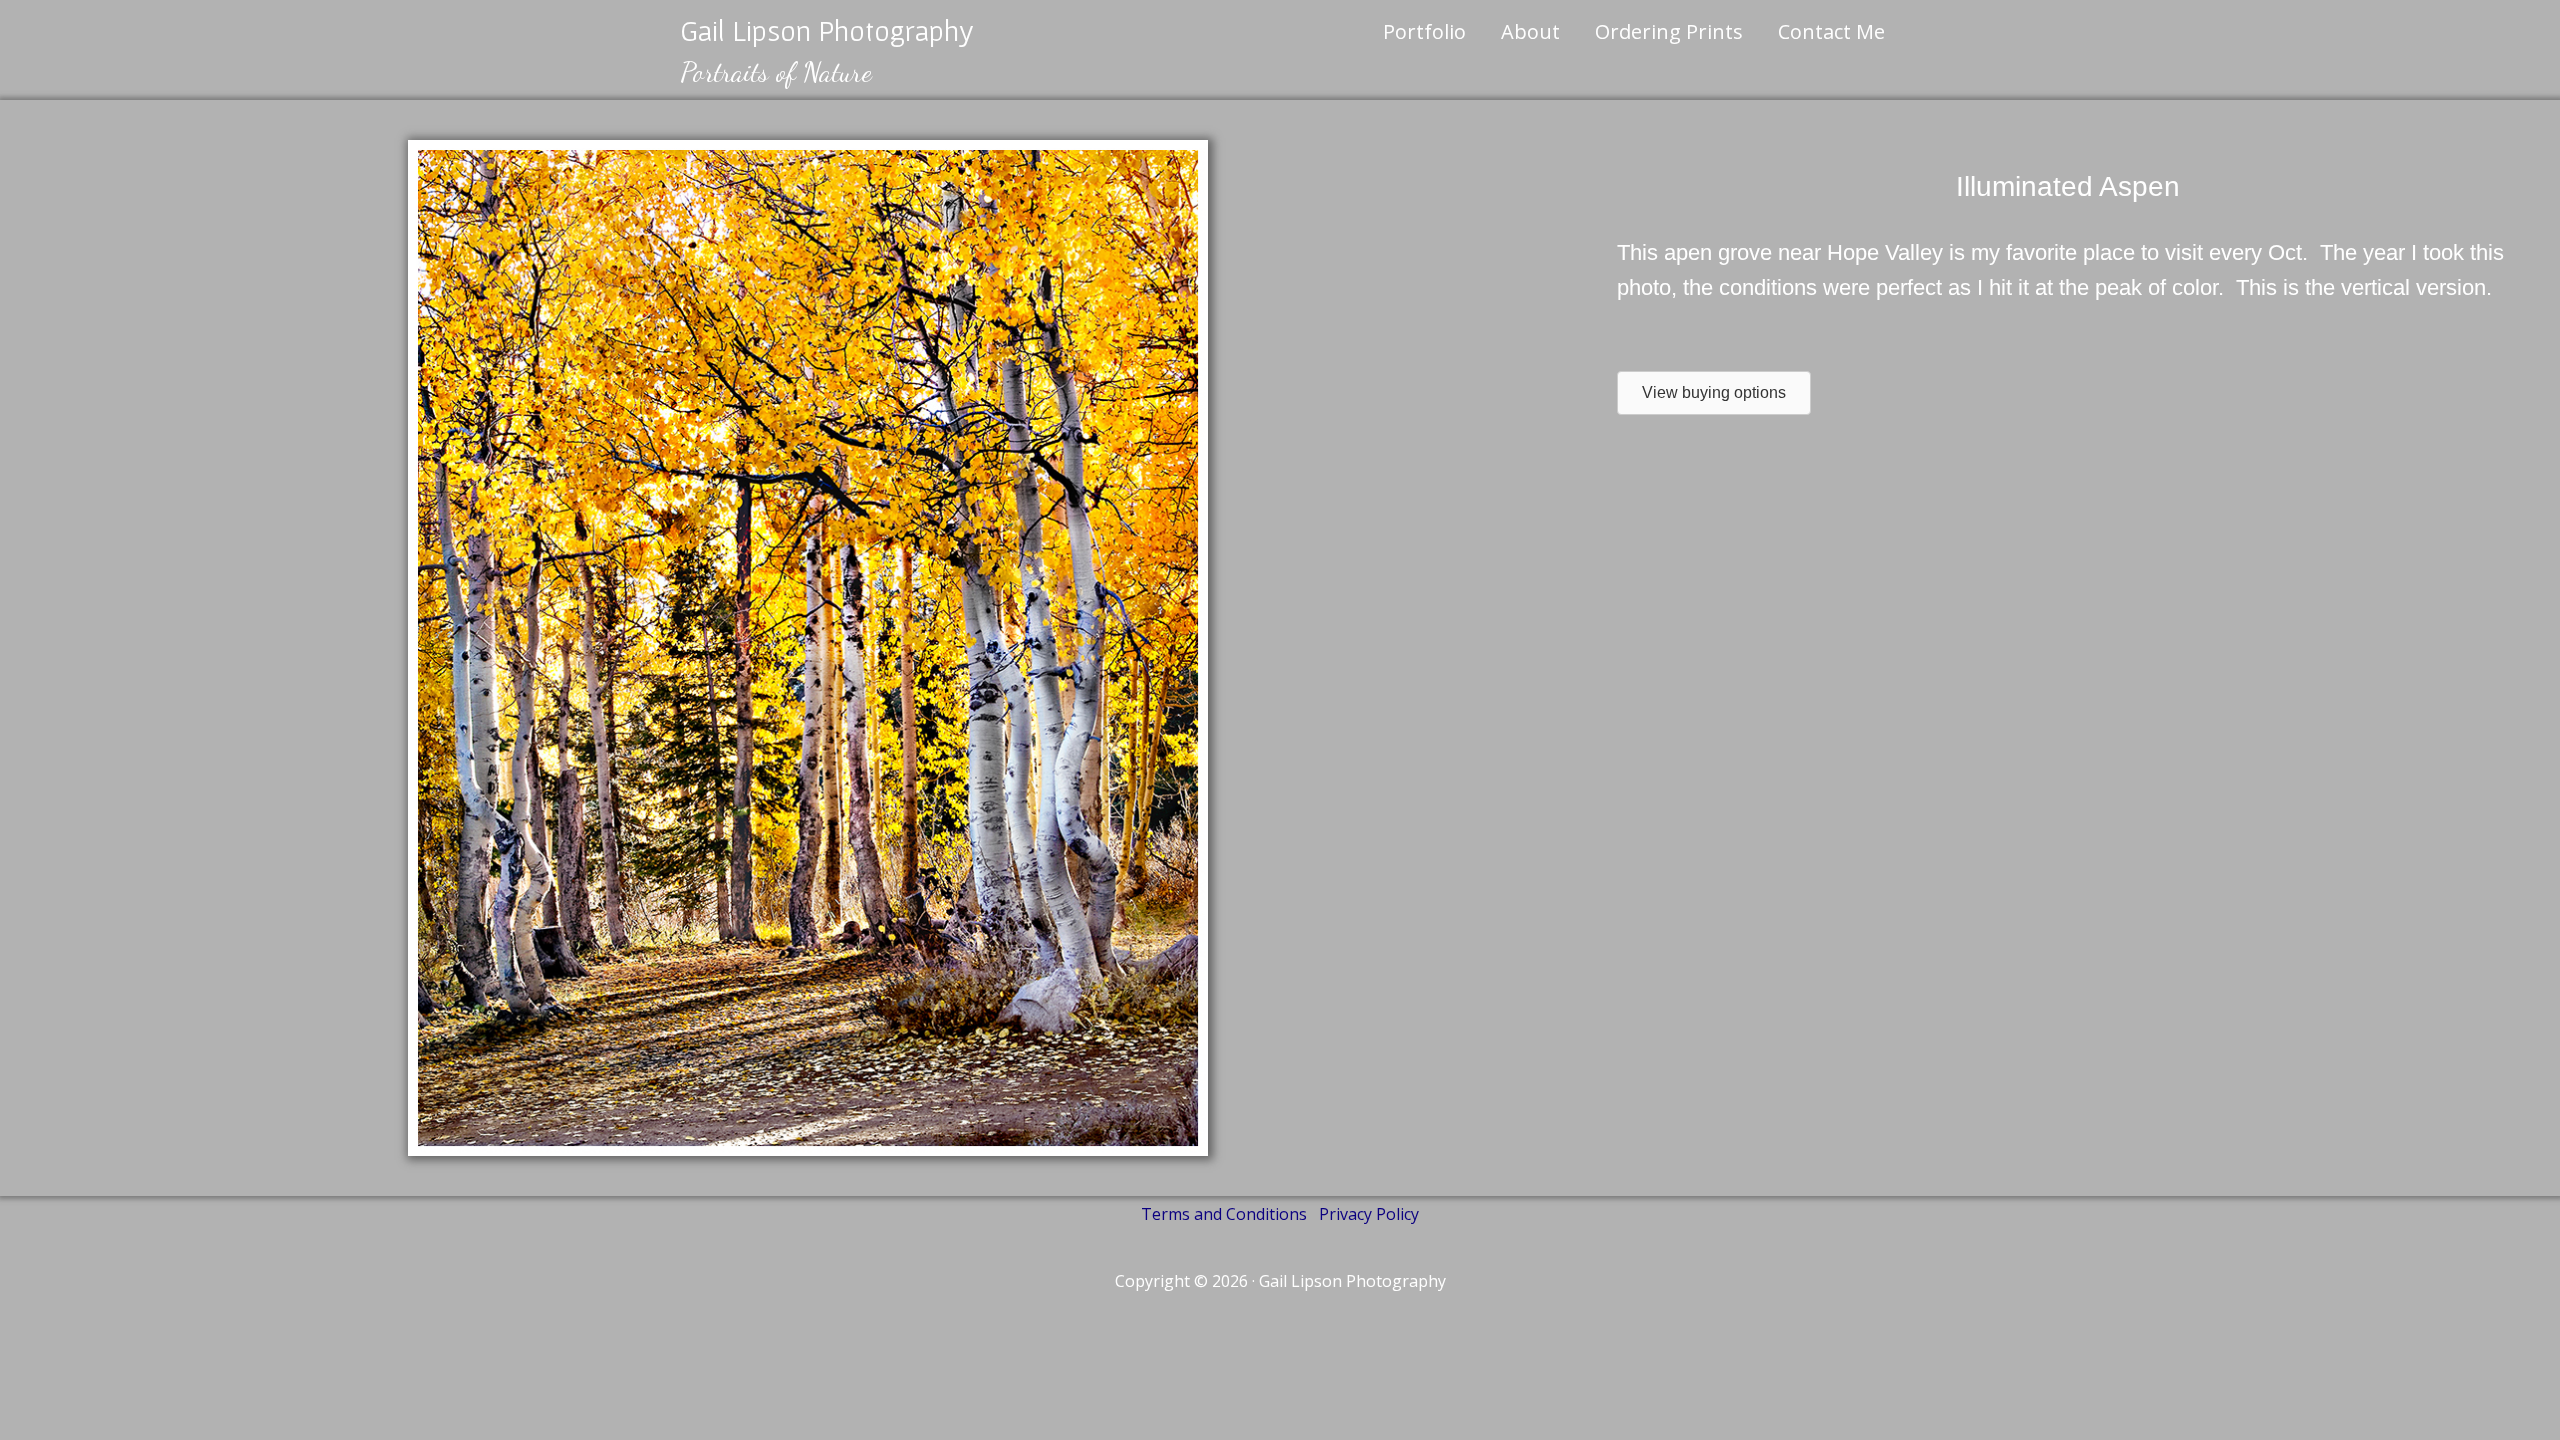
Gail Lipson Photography (827, 30)
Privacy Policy (1369, 1214)
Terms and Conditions (1224, 1214)
